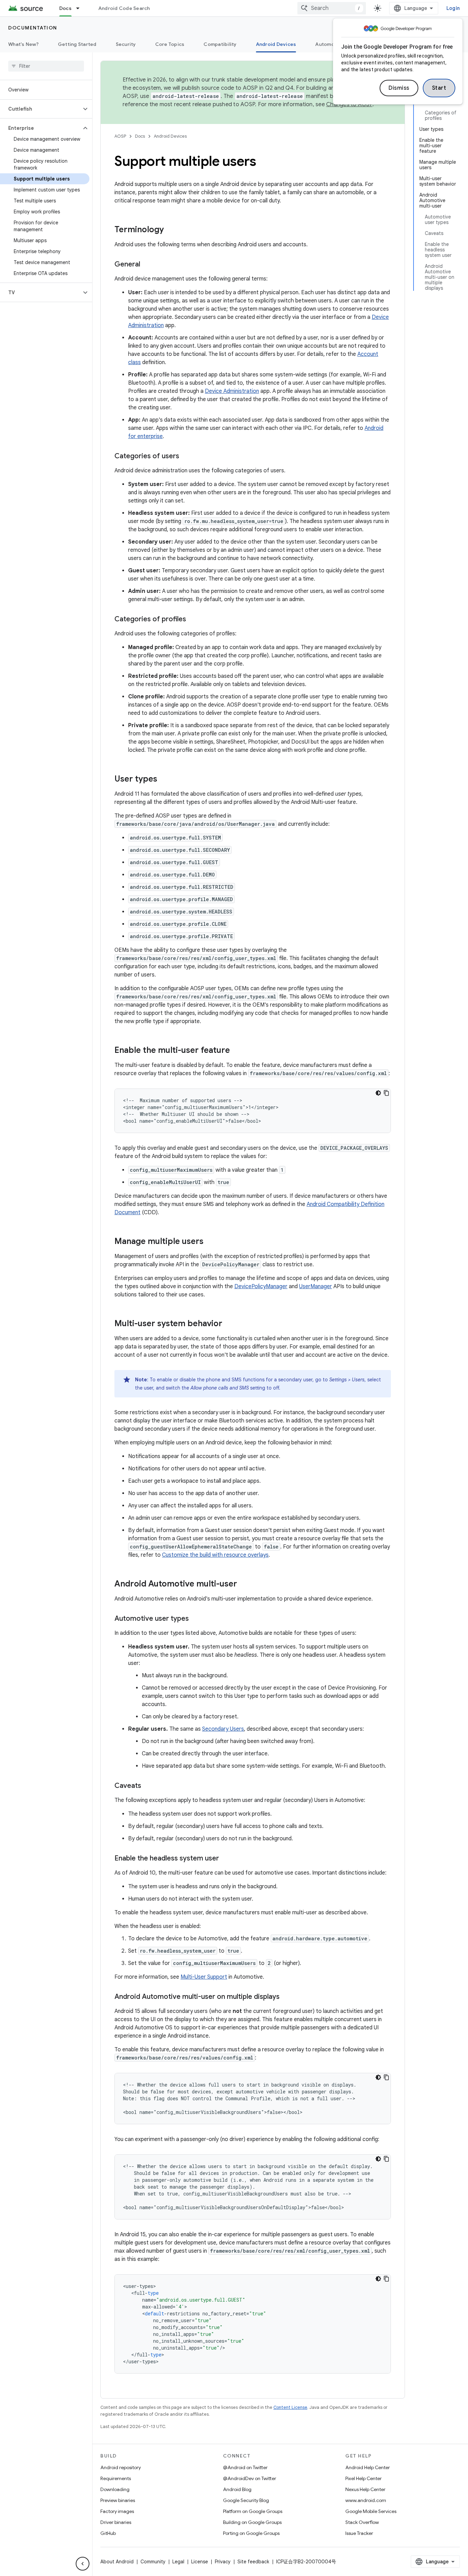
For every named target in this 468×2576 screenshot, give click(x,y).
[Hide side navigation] (83, 2564)
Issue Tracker (359, 2533)
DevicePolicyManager (261, 1286)
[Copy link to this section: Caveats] (148, 1786)
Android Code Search (124, 8)
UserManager (316, 1286)
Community (153, 2562)
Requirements (116, 2478)
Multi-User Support (204, 1977)
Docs (65, 8)
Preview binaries (118, 2500)
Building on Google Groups (252, 2522)
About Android (117, 2562)
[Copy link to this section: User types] (164, 780)
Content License (290, 2407)
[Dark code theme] (378, 1093)
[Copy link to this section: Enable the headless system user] (226, 1859)
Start (439, 88)
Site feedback (253, 2562)
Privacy (223, 2562)
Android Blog (237, 2489)
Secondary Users (223, 1729)
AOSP (120, 136)
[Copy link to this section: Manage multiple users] (210, 1242)
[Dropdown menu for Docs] (81, 8)
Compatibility (220, 44)
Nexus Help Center (365, 2489)
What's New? (23, 44)
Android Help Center (368, 2467)
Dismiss (399, 88)
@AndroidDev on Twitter (250, 2478)
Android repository (121, 2467)
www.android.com (366, 2500)
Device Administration (232, 391)
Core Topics (170, 44)
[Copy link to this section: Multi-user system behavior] (229, 1324)
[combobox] (332, 8)
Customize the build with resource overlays (215, 1555)
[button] (41, 109)
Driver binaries (116, 2522)
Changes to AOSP (349, 104)
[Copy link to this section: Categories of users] (186, 457)
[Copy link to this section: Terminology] (171, 230)
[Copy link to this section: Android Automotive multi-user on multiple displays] (286, 1997)
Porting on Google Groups (251, 2533)
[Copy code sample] (386, 1093)
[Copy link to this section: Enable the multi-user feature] (237, 1051)
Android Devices (276, 44)
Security (126, 44)
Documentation (33, 28)
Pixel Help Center (364, 2478)
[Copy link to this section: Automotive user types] (196, 1619)
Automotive (330, 44)
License (200, 2562)
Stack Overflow (362, 2522)
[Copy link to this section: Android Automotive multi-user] (244, 1584)
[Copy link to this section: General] (147, 265)
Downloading (115, 2489)
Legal (178, 2562)
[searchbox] (46, 66)
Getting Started (77, 44)
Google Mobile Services (371, 2511)
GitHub (108, 2533)
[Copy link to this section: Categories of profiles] (193, 620)
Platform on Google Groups (253, 2511)
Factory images (117, 2511)
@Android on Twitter (245, 2467)
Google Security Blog (246, 2500)
